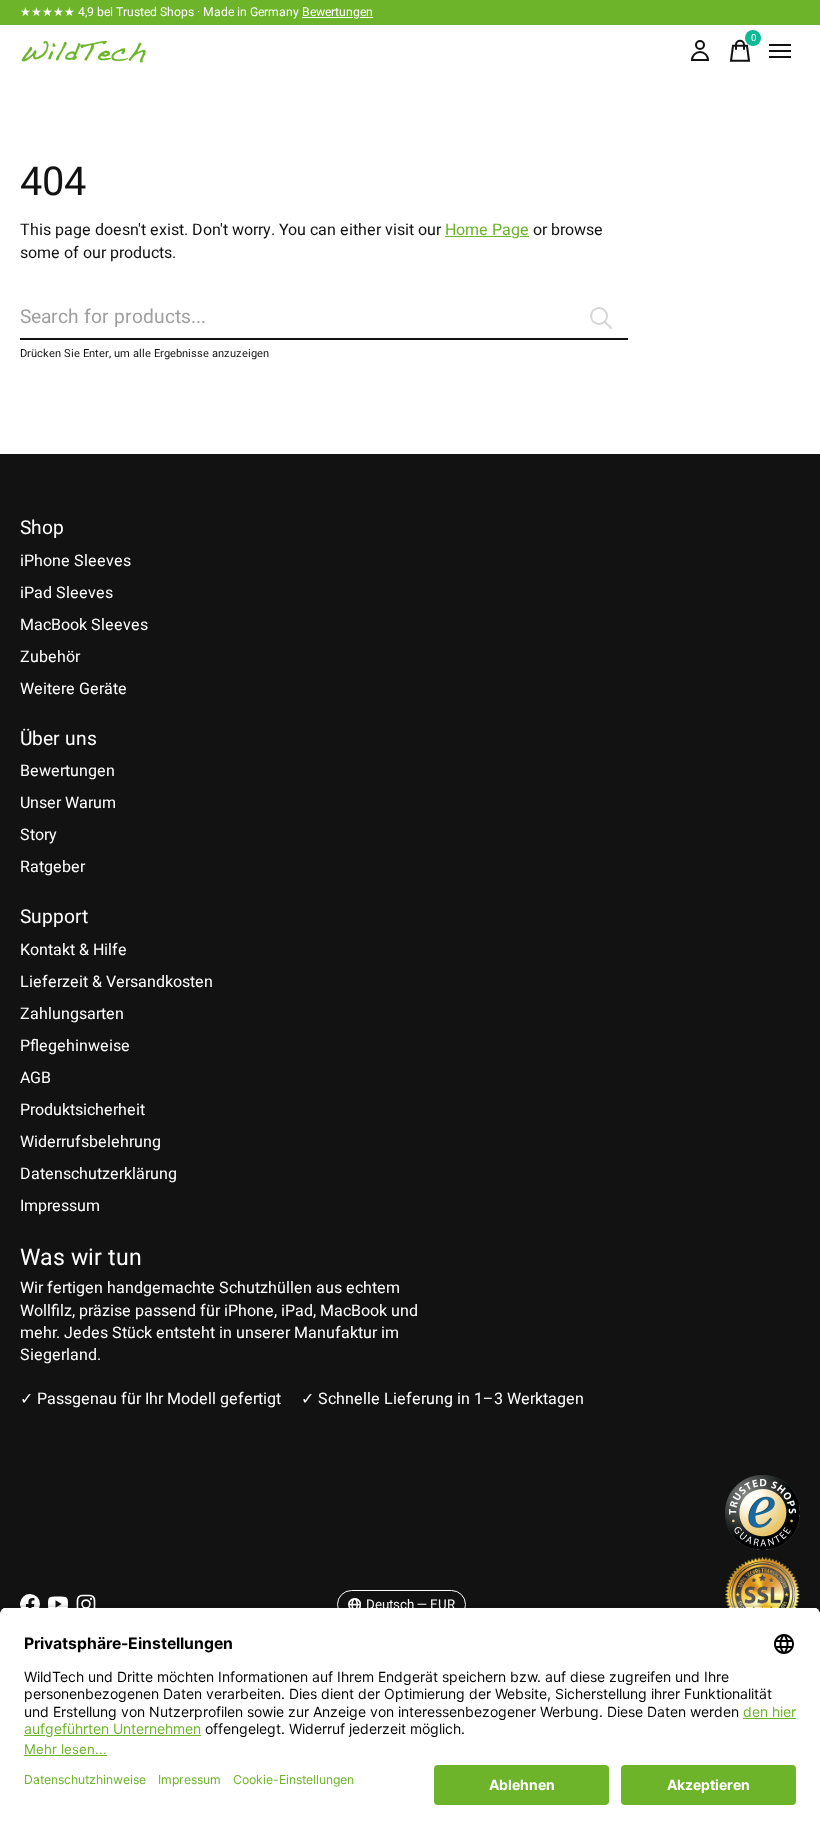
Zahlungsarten (72, 1014)
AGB (35, 1078)
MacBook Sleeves (84, 625)
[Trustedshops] (762, 1545)
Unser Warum (68, 803)
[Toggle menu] (780, 51)
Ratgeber (52, 867)
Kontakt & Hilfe (73, 950)
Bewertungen (337, 12)
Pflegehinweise (75, 1046)
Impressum (60, 1206)
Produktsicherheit (82, 1110)
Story (38, 835)
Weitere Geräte (73, 689)
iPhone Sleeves (75, 561)
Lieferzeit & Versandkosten (116, 982)
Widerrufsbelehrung (90, 1142)
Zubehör (50, 657)
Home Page (487, 230)
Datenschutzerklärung (98, 1174)
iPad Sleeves (66, 593)
